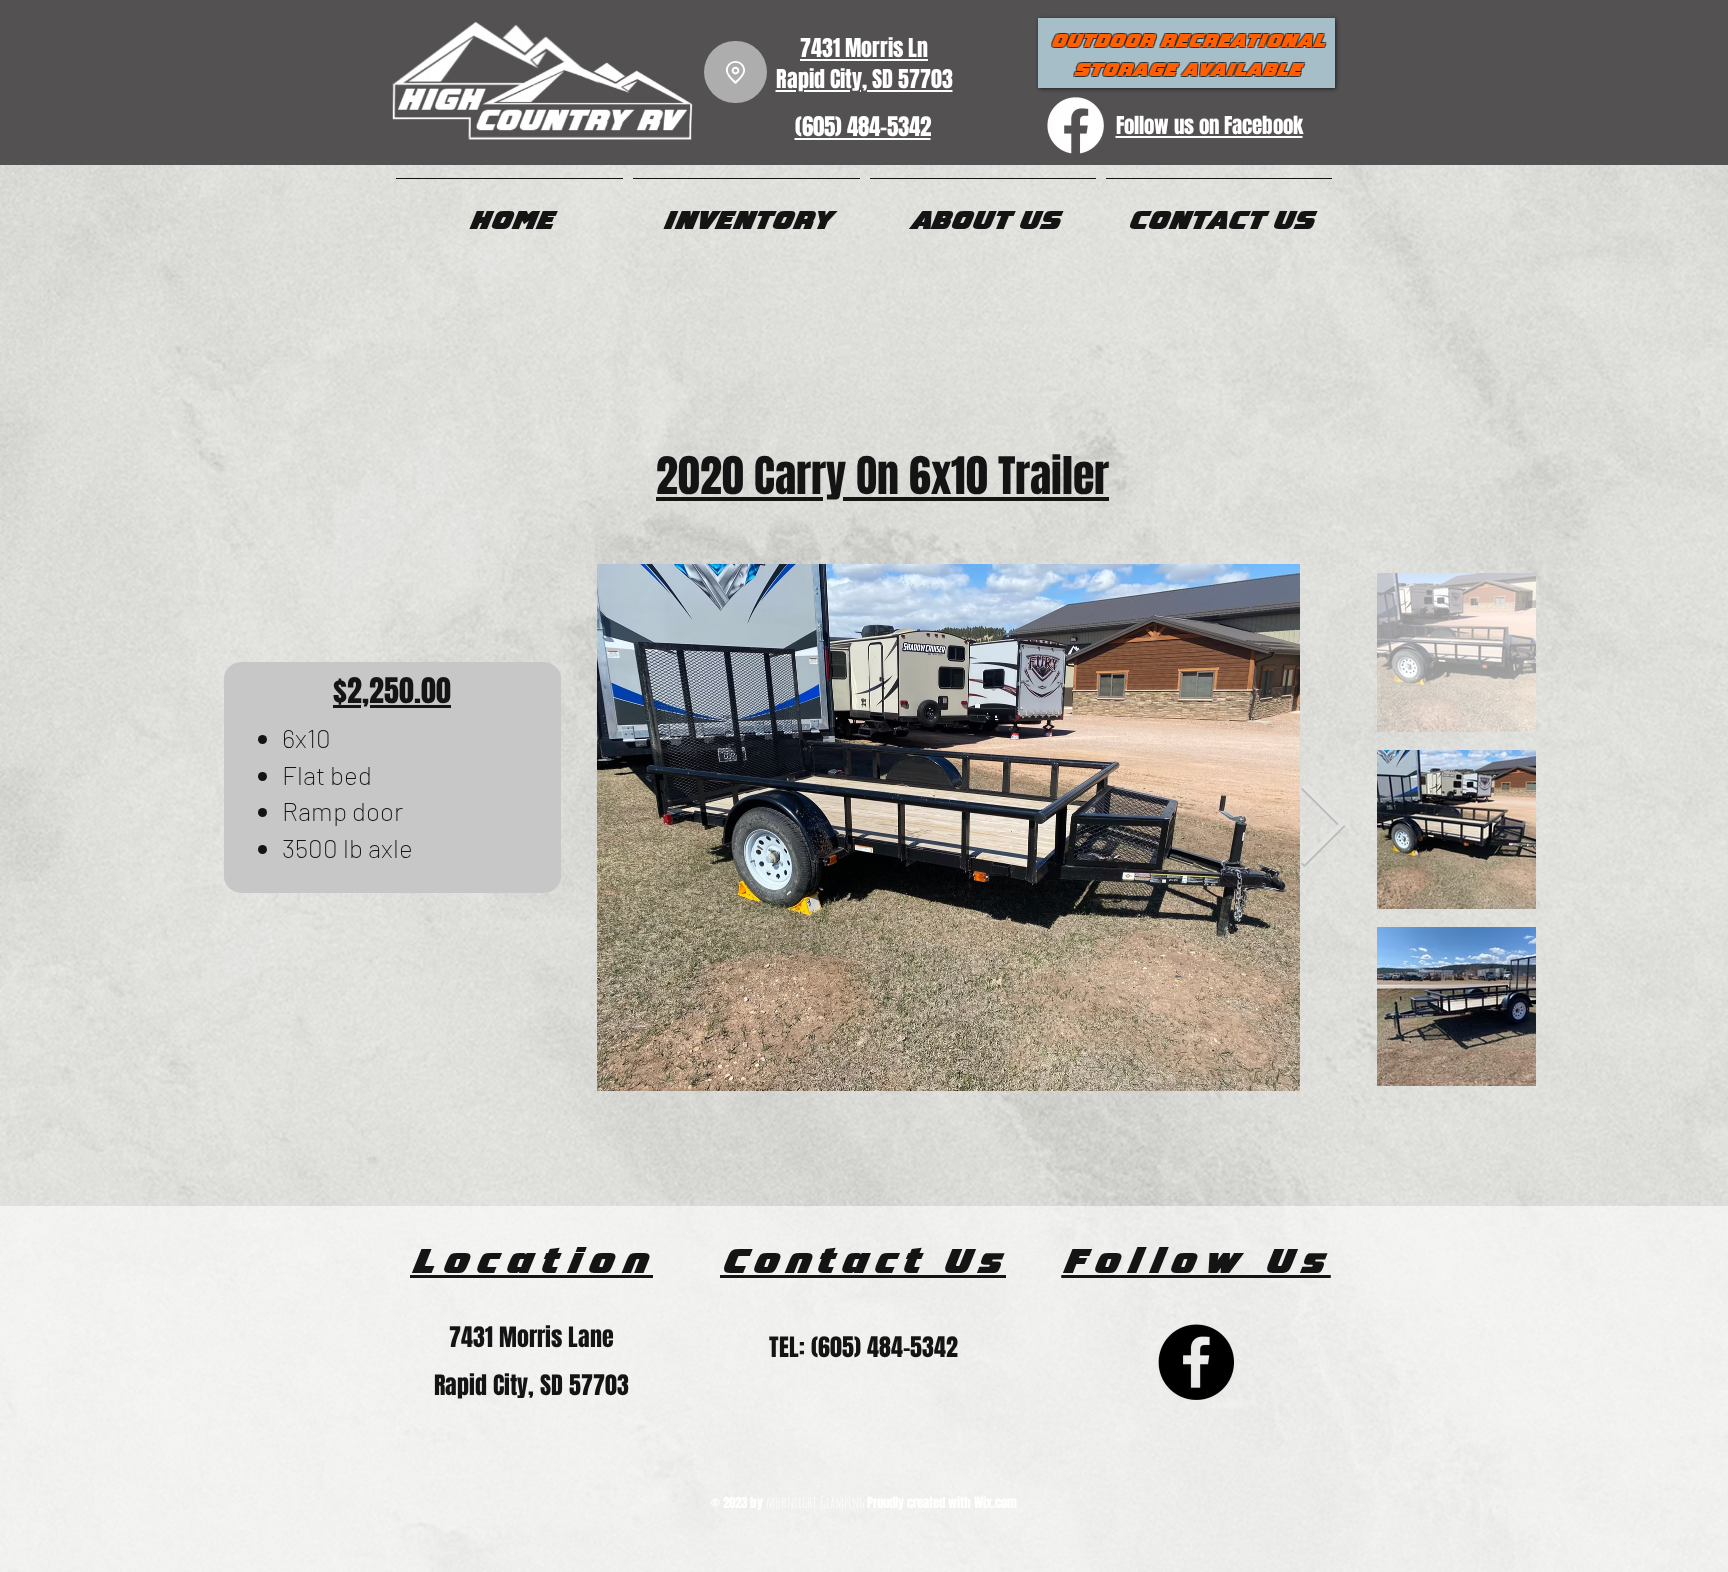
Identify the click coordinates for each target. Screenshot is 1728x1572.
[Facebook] (1196, 1362)
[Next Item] (1322, 828)
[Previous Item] (553, 828)
